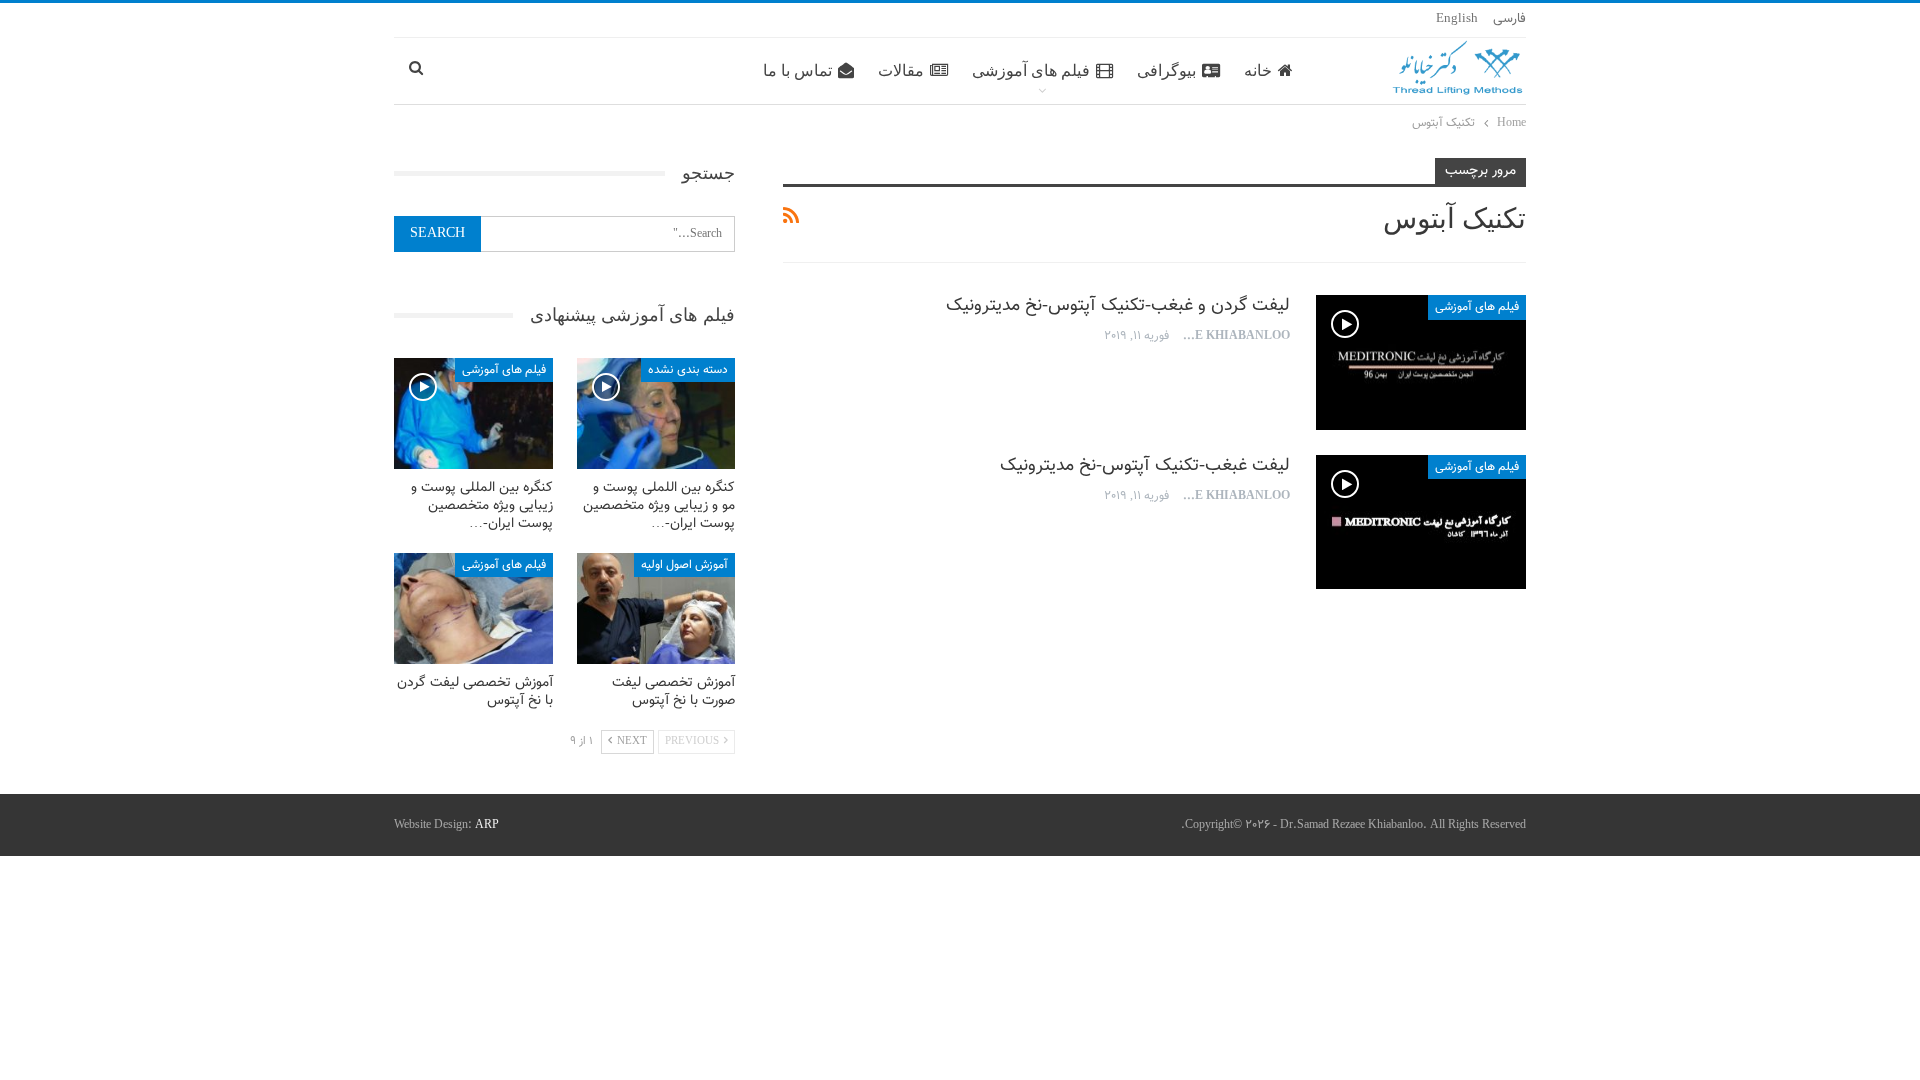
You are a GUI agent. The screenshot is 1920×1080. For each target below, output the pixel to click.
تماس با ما (797, 70)
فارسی (1509, 19)
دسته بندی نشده (688, 370)
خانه (1258, 70)
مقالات (901, 70)
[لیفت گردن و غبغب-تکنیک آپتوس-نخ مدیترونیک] (1421, 362)
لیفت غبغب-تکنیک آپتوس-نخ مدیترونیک (1145, 466)
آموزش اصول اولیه (684, 565)
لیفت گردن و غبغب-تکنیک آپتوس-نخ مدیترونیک (1118, 306)
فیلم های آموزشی (1031, 70)
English (1457, 19)
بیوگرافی (1166, 70)
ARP (487, 825)
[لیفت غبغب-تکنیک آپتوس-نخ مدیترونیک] (1421, 522)
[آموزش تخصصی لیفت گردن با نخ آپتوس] (473, 608)
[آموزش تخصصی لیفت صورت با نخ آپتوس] (656, 608)
